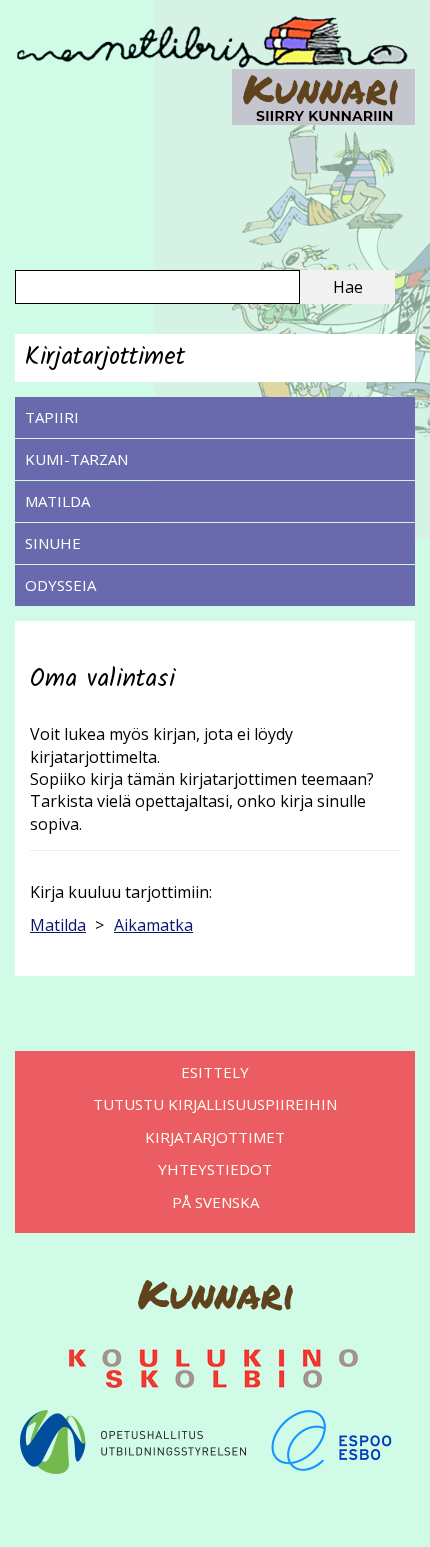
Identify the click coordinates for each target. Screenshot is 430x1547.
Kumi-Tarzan (76, 459)
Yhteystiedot (215, 1169)
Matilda (57, 501)
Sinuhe (53, 543)
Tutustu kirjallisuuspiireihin (215, 1104)
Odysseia (60, 585)
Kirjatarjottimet (215, 1137)
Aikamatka (153, 925)
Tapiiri (52, 417)
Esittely (215, 1072)
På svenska (215, 1202)
